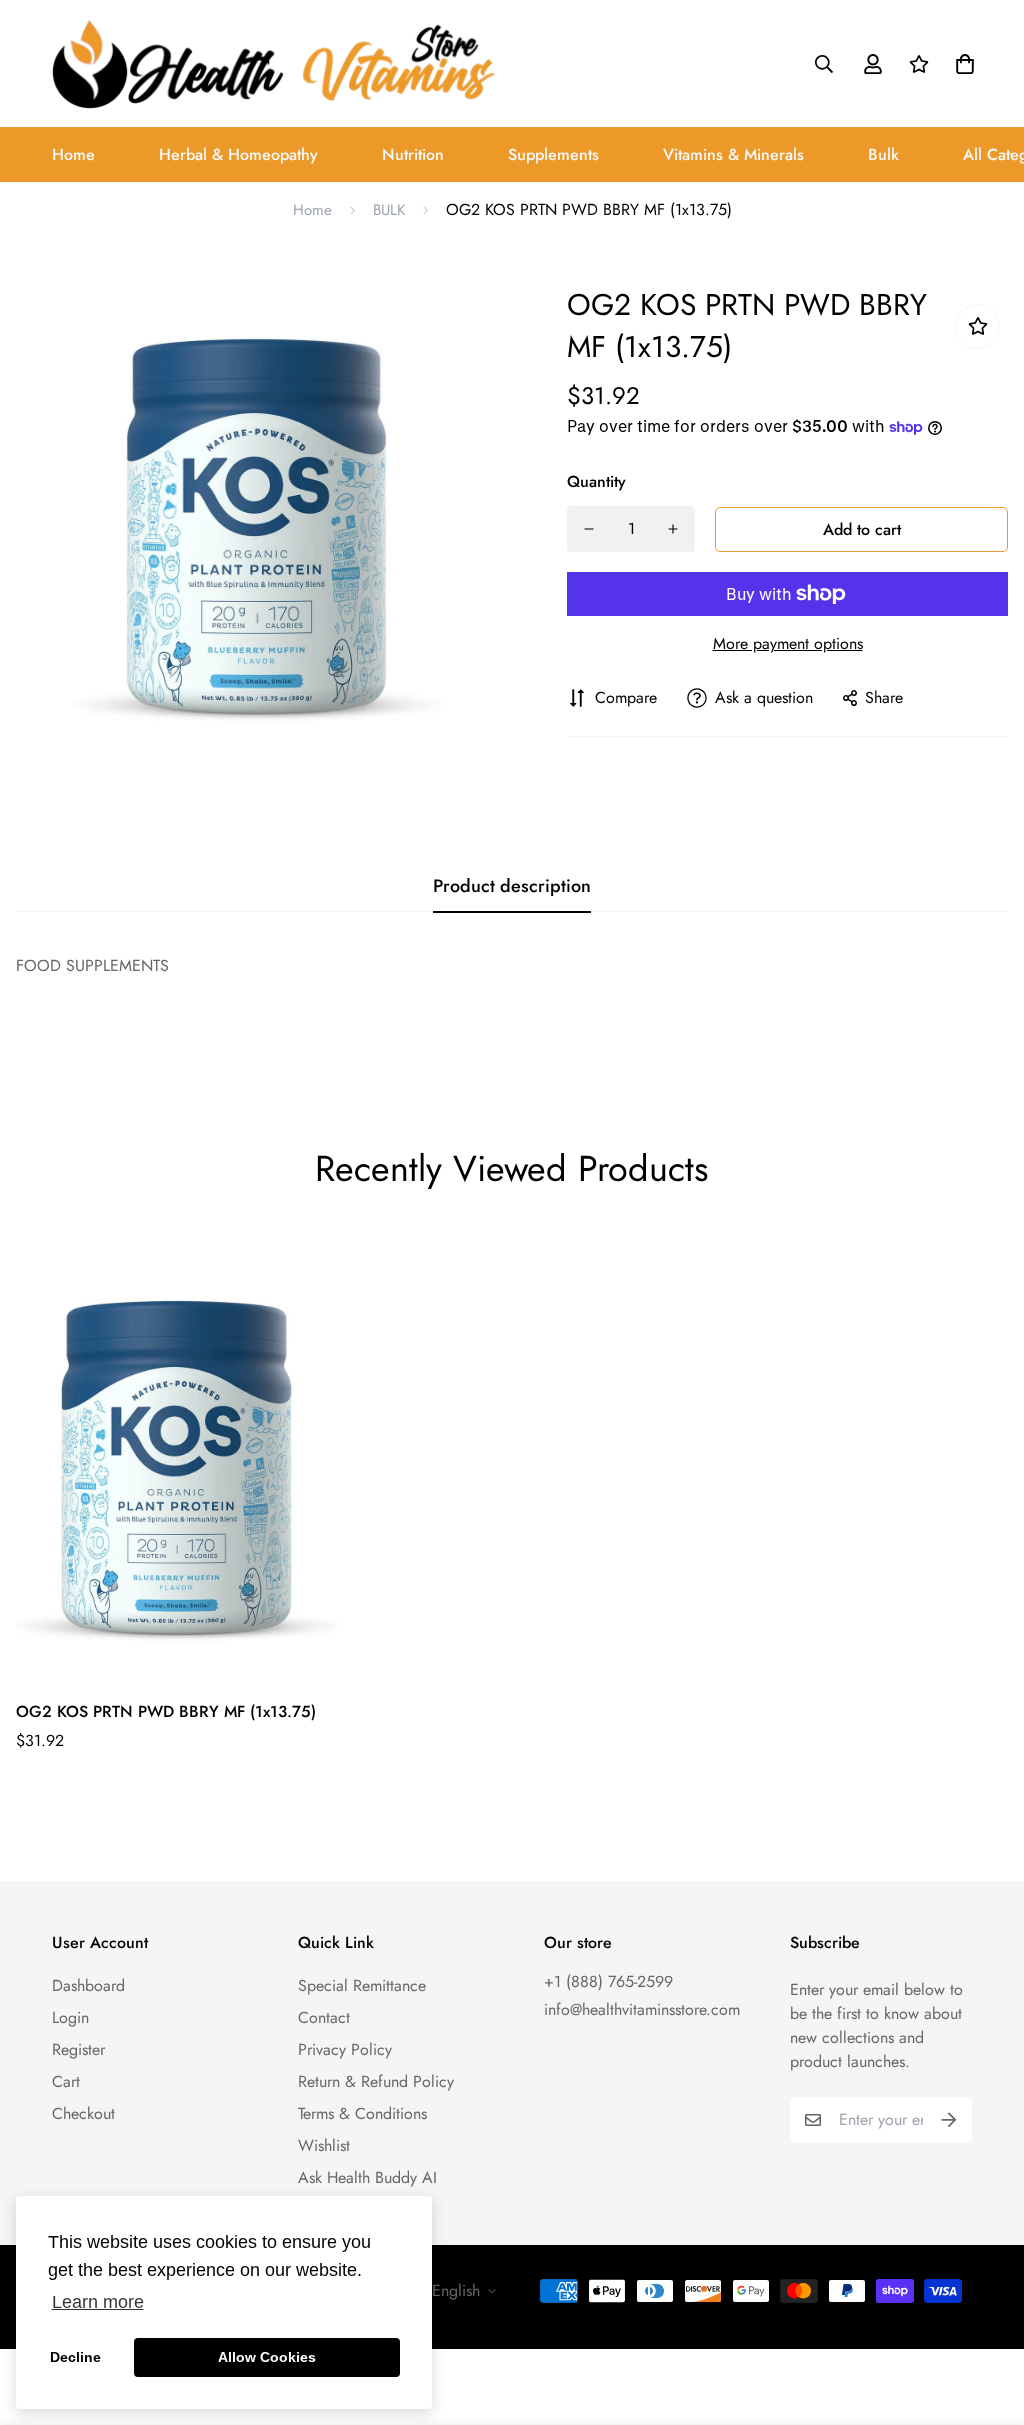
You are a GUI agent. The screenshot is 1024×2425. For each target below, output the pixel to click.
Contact (324, 2017)
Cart (66, 2081)
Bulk (883, 154)
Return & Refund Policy (376, 2081)
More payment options (788, 643)
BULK (389, 210)
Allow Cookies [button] (267, 2357)
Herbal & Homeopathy (238, 154)
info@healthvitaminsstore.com (642, 2009)
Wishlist (324, 2145)
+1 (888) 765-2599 (608, 1981)
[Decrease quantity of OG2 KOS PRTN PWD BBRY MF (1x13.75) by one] (589, 529)
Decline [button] (75, 2357)
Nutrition (413, 154)
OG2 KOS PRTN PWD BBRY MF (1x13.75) (166, 1711)
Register (78, 2049)
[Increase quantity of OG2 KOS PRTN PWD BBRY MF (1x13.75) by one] (673, 529)
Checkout (83, 2113)
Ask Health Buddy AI (367, 2177)
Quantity (596, 481)
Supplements (553, 154)
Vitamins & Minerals (733, 154)
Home (73, 154)
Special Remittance (362, 1985)
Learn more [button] (98, 2302)
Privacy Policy (345, 2049)
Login (70, 2017)
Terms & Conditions (362, 2113)
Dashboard (88, 1985)
